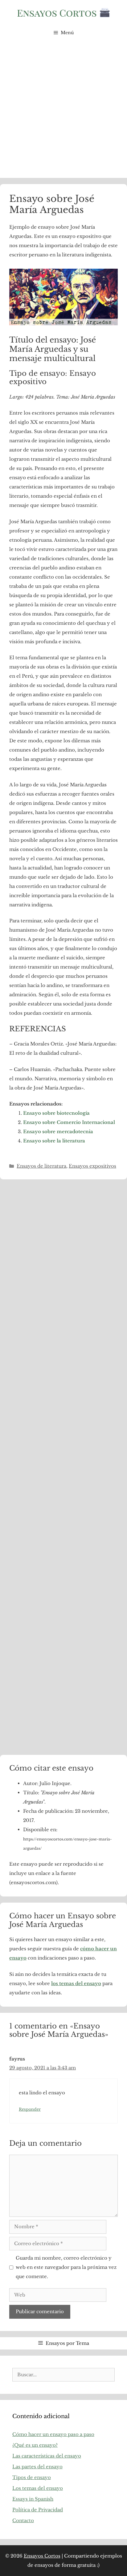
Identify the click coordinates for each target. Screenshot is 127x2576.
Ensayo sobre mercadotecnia (58, 1132)
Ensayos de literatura (41, 1166)
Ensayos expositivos (92, 1166)
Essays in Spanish (33, 2499)
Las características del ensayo (47, 2456)
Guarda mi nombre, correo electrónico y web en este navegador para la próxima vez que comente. (66, 2267)
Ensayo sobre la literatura (54, 1141)
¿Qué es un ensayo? (35, 2445)
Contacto (23, 2520)
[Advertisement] (63, 111)
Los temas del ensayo (38, 2488)
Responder (30, 2109)
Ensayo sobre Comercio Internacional (69, 1122)
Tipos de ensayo (32, 2477)
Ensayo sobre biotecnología (56, 1113)
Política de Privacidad (38, 2510)
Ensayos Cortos (42, 2556)
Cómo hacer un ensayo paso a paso (53, 2434)
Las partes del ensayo (37, 2467)
